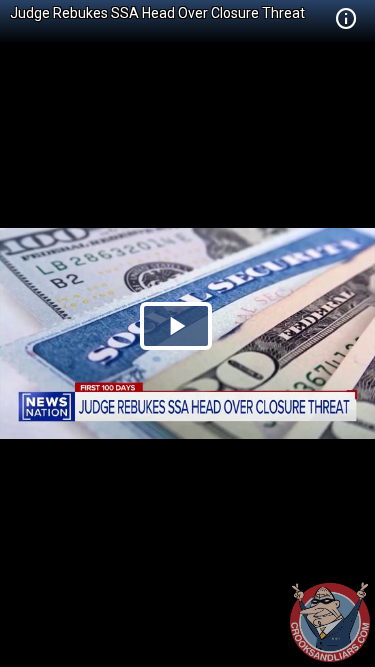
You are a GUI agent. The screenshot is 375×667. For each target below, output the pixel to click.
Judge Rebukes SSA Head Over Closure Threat (157, 13)
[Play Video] (176, 326)
